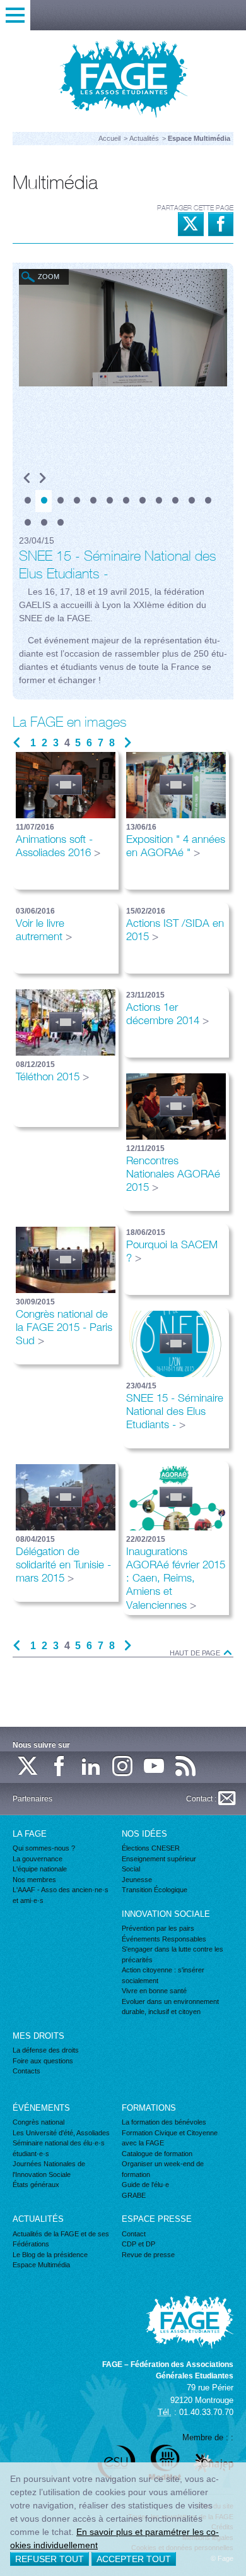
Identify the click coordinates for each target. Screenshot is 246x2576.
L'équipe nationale (40, 1869)
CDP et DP (138, 2244)
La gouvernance (38, 1859)
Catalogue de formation (157, 2154)
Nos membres (34, 1880)
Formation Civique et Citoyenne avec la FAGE (170, 2138)
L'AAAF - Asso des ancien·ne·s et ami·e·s (61, 1895)
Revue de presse (148, 2255)
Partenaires (32, 1799)
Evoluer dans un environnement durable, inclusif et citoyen (170, 2007)
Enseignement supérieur (159, 1859)
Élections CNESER (151, 1848)
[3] (60, 501)
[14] (44, 523)
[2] (44, 501)
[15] (60, 523)
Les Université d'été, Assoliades (61, 2133)
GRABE (134, 2195)
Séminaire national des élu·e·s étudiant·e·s (59, 2148)
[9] (158, 501)
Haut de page (196, 1653)
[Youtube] (155, 1767)
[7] (126, 501)
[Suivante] (128, 743)
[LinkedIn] (91, 1767)
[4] (76, 501)
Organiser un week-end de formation (163, 2169)
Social (131, 1869)
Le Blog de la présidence (50, 2255)
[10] (175, 501)
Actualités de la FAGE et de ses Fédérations (61, 2239)
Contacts (26, 2071)
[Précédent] (27, 479)
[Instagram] (123, 1767)
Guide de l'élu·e (145, 2185)
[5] (93, 501)
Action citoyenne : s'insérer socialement (163, 1975)
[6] (109, 501)
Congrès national (38, 2122)
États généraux (36, 2185)
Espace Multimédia (41, 2265)
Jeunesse (137, 1880)
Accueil (109, 138)
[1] (27, 501)
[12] (208, 501)
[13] (27, 523)
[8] (142, 501)
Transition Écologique (155, 1890)
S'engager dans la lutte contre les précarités (173, 1954)
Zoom (49, 277)
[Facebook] (60, 1767)
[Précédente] (17, 743)
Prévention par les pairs (158, 1928)
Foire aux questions (43, 2061)
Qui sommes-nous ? (44, 1848)
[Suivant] (43, 479)
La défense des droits (46, 2050)
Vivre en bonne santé (154, 1991)
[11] (191, 501)
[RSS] (186, 1767)
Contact (134, 2234)
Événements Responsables (164, 1939)
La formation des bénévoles (164, 2122)
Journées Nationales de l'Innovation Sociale (49, 2169)
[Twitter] (28, 1767)
